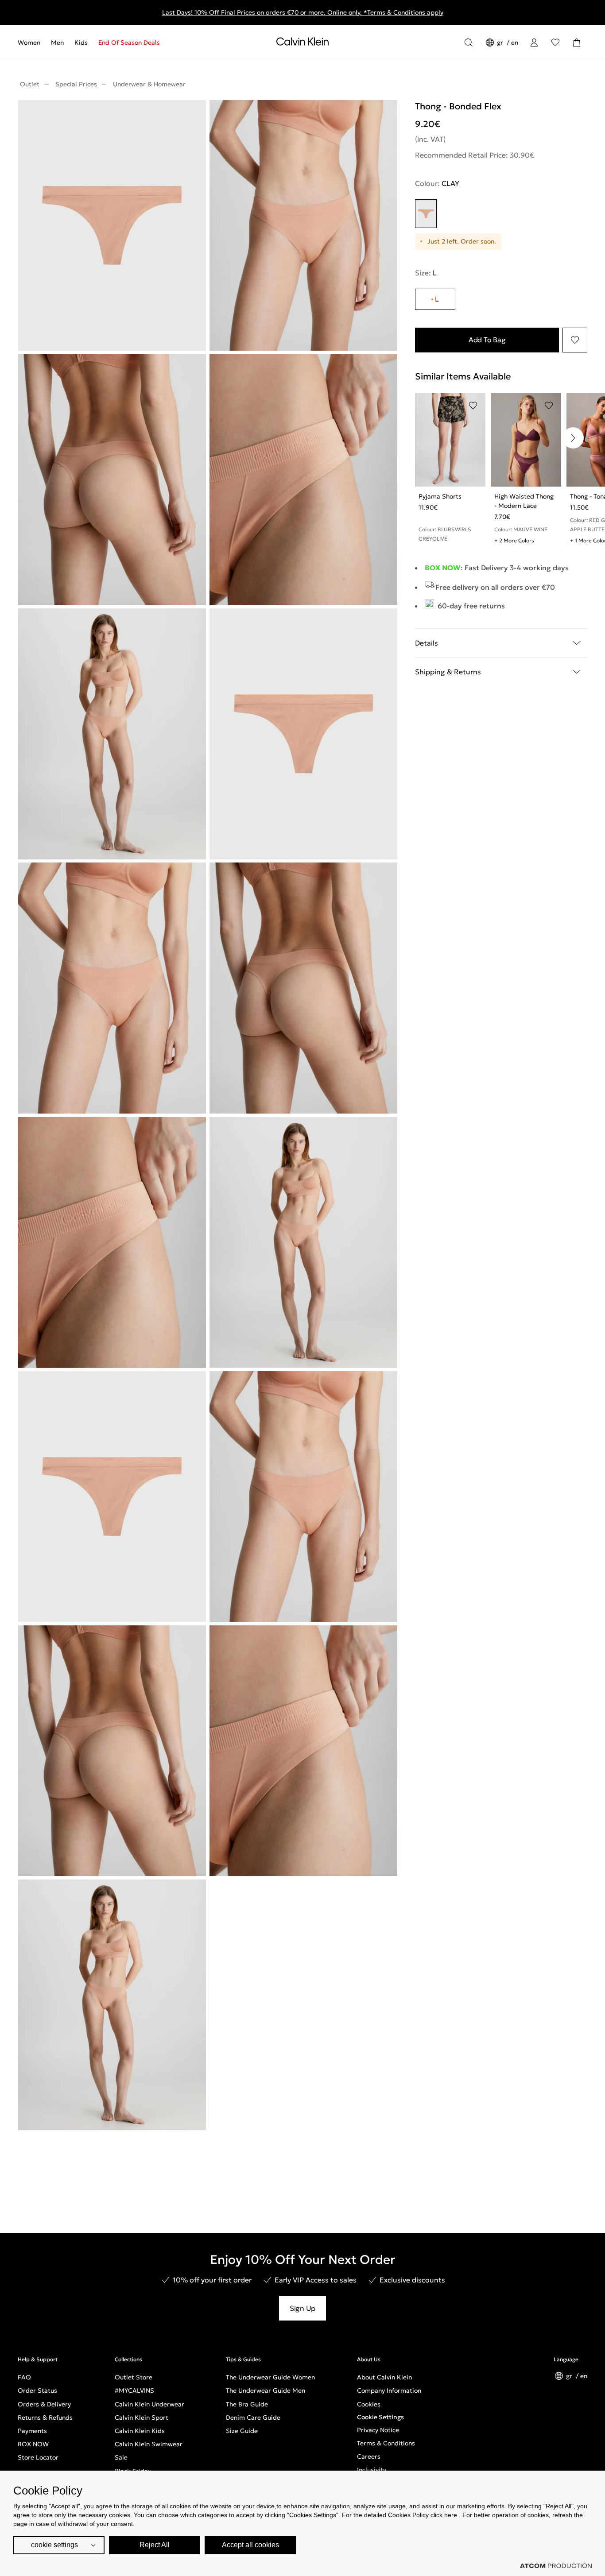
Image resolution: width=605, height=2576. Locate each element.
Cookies (369, 2404)
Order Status (37, 2390)
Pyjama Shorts (440, 496)
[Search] (469, 43)
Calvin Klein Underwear (149, 2404)
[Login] (534, 43)
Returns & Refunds (45, 2417)
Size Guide (242, 2431)
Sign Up (302, 2308)
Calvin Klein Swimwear (149, 2444)
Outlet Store (134, 2377)
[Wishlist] (555, 43)
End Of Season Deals (129, 43)
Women (29, 43)
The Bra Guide (247, 2404)
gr (501, 43)
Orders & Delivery (44, 2404)
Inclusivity (372, 2470)
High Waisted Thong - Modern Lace (524, 501)
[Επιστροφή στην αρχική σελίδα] (302, 43)
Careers (369, 2456)
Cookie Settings (380, 2417)
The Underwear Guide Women (270, 2377)
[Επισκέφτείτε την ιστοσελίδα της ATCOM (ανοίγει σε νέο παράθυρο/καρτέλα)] (556, 2566)
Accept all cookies (250, 2545)
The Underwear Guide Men (266, 2390)
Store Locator (38, 2457)
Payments (32, 2431)
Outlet (30, 84)
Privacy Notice (378, 2430)
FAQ (24, 2377)
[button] (573, 438)
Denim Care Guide (253, 2417)
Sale (121, 2457)
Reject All (155, 2545)
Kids (81, 43)
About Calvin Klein (384, 2377)
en (515, 43)
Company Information (389, 2390)
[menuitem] (32, 43)
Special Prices (76, 84)
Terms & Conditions (386, 2443)
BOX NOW (33, 2444)
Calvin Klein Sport (142, 2417)
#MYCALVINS (134, 2390)
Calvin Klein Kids (140, 2431)
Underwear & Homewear (149, 84)
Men (57, 43)
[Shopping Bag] (577, 43)
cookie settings (54, 2545)
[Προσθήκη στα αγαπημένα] (575, 340)
